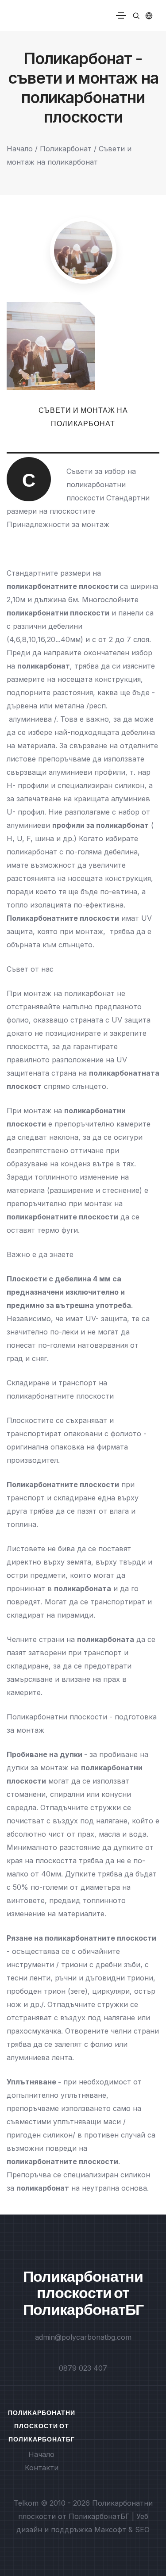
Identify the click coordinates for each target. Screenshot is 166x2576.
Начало (20, 149)
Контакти (42, 2468)
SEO (142, 2530)
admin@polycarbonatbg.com (83, 2337)
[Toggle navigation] (121, 15)
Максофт (110, 2530)
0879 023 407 (83, 2368)
